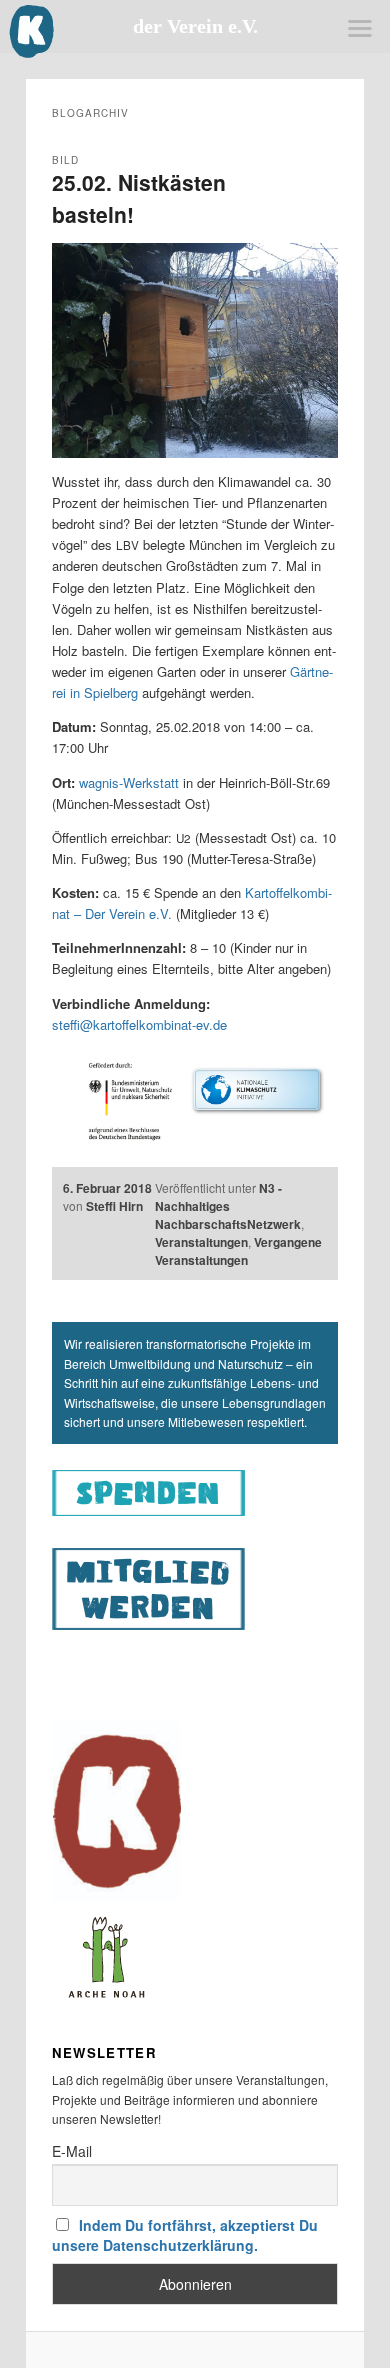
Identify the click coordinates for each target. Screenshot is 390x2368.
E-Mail (72, 2151)
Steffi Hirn (114, 1206)
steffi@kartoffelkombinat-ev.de (139, 1024)
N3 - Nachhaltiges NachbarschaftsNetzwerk (228, 1206)
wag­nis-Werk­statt (129, 782)
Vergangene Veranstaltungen (238, 1251)
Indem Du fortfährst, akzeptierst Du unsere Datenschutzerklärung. (185, 2235)
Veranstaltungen (201, 1242)
